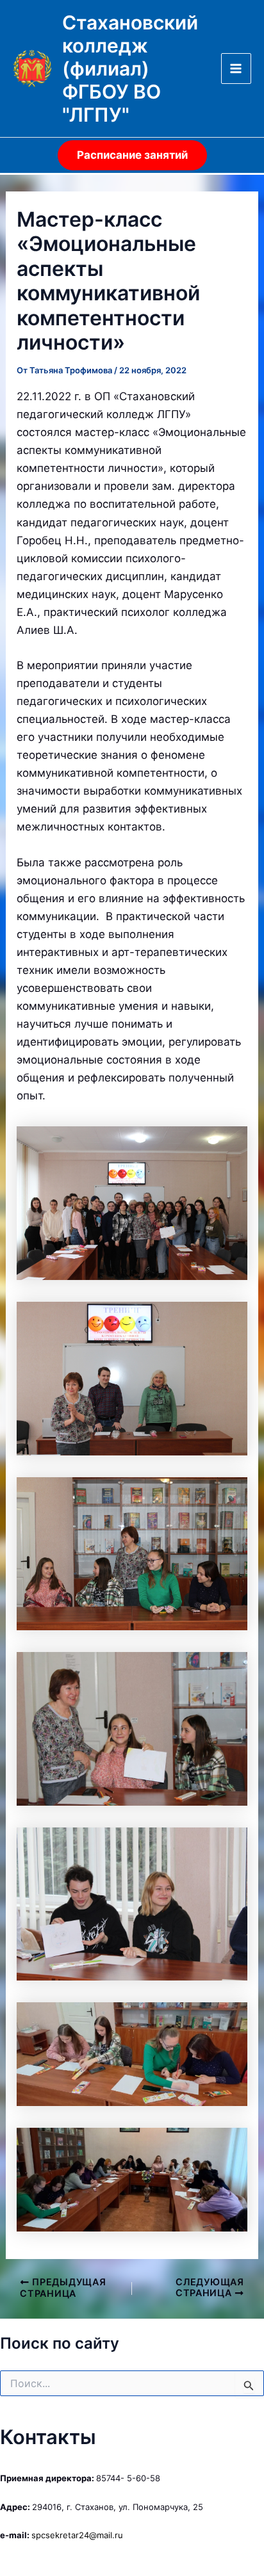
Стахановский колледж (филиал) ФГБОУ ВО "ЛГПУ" (130, 69)
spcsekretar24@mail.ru (77, 2535)
